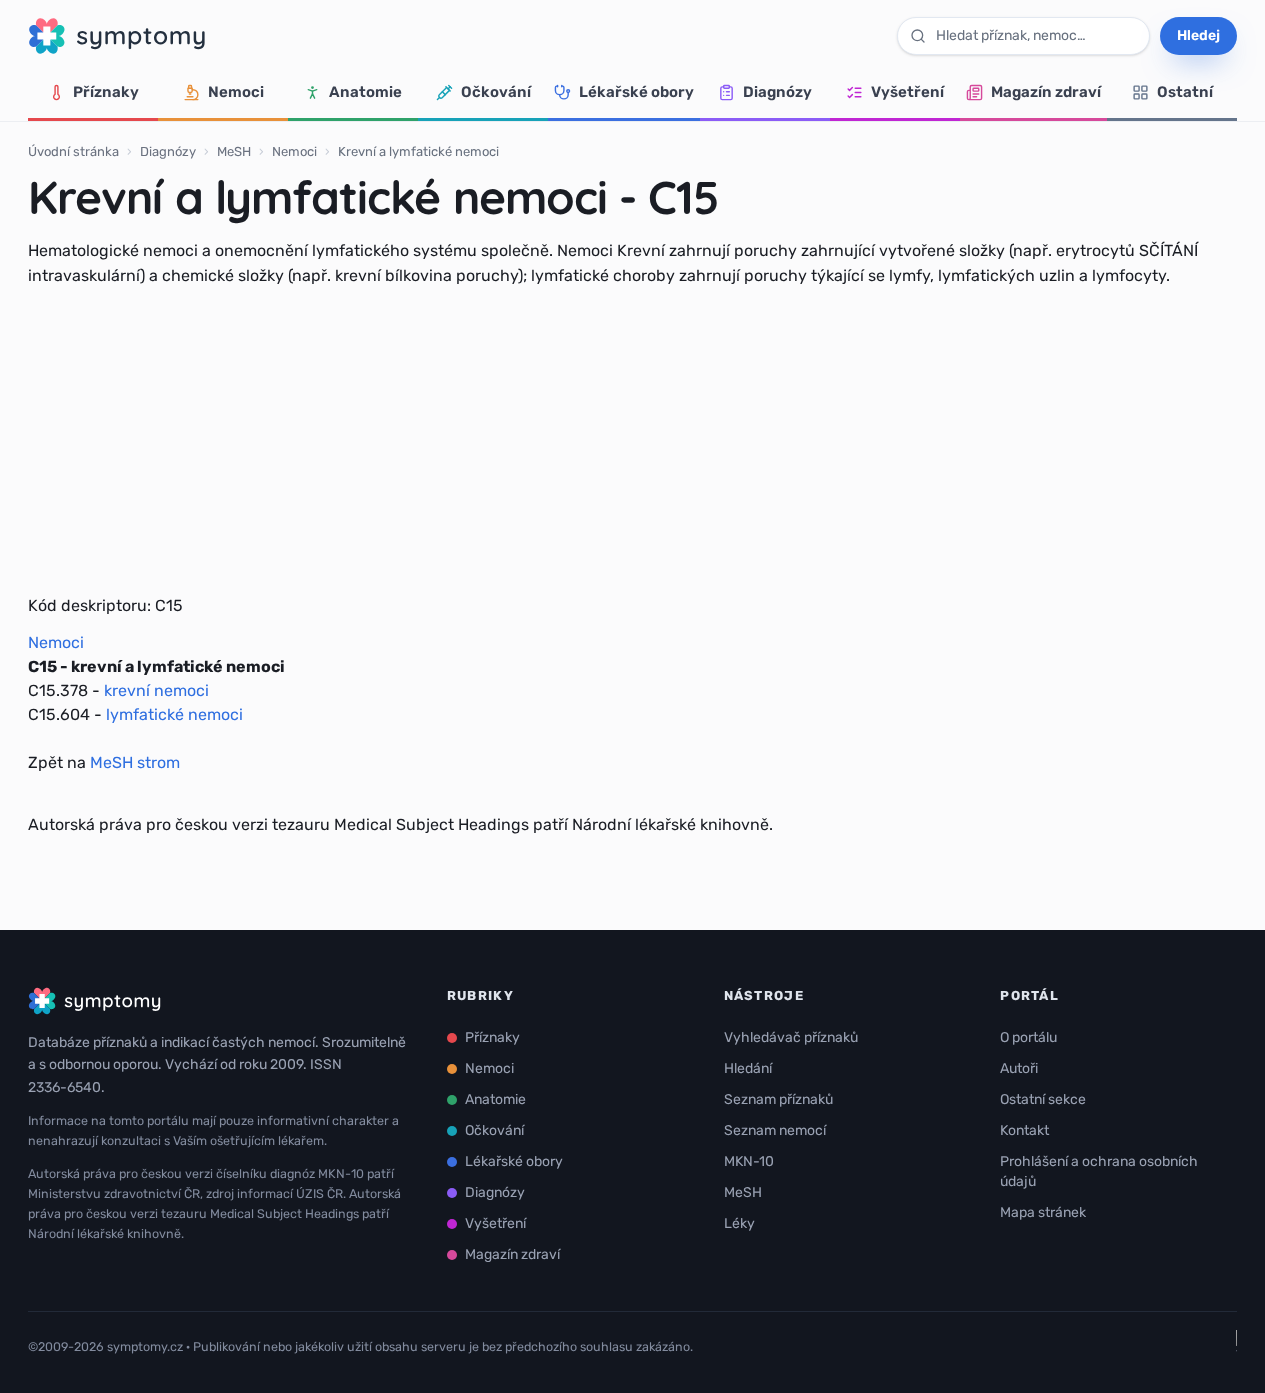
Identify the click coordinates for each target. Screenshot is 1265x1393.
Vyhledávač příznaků (791, 1037)
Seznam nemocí (775, 1130)
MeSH (234, 151)
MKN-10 (749, 1161)
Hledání (748, 1068)
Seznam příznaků (778, 1099)
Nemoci (236, 92)
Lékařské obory (636, 92)
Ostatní (1185, 92)
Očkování (496, 92)
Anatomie (365, 92)
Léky (739, 1223)
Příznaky (106, 92)
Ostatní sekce (1043, 1099)
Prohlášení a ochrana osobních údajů (1099, 1171)
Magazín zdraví (1046, 92)
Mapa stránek (1043, 1212)
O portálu (1028, 1037)
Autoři (1019, 1068)
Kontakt (1024, 1130)
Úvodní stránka (73, 151)
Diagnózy (777, 92)
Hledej (1198, 35)
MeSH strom (135, 762)
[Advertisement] (633, 441)
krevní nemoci (156, 690)
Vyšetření (907, 92)
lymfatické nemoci (174, 714)
